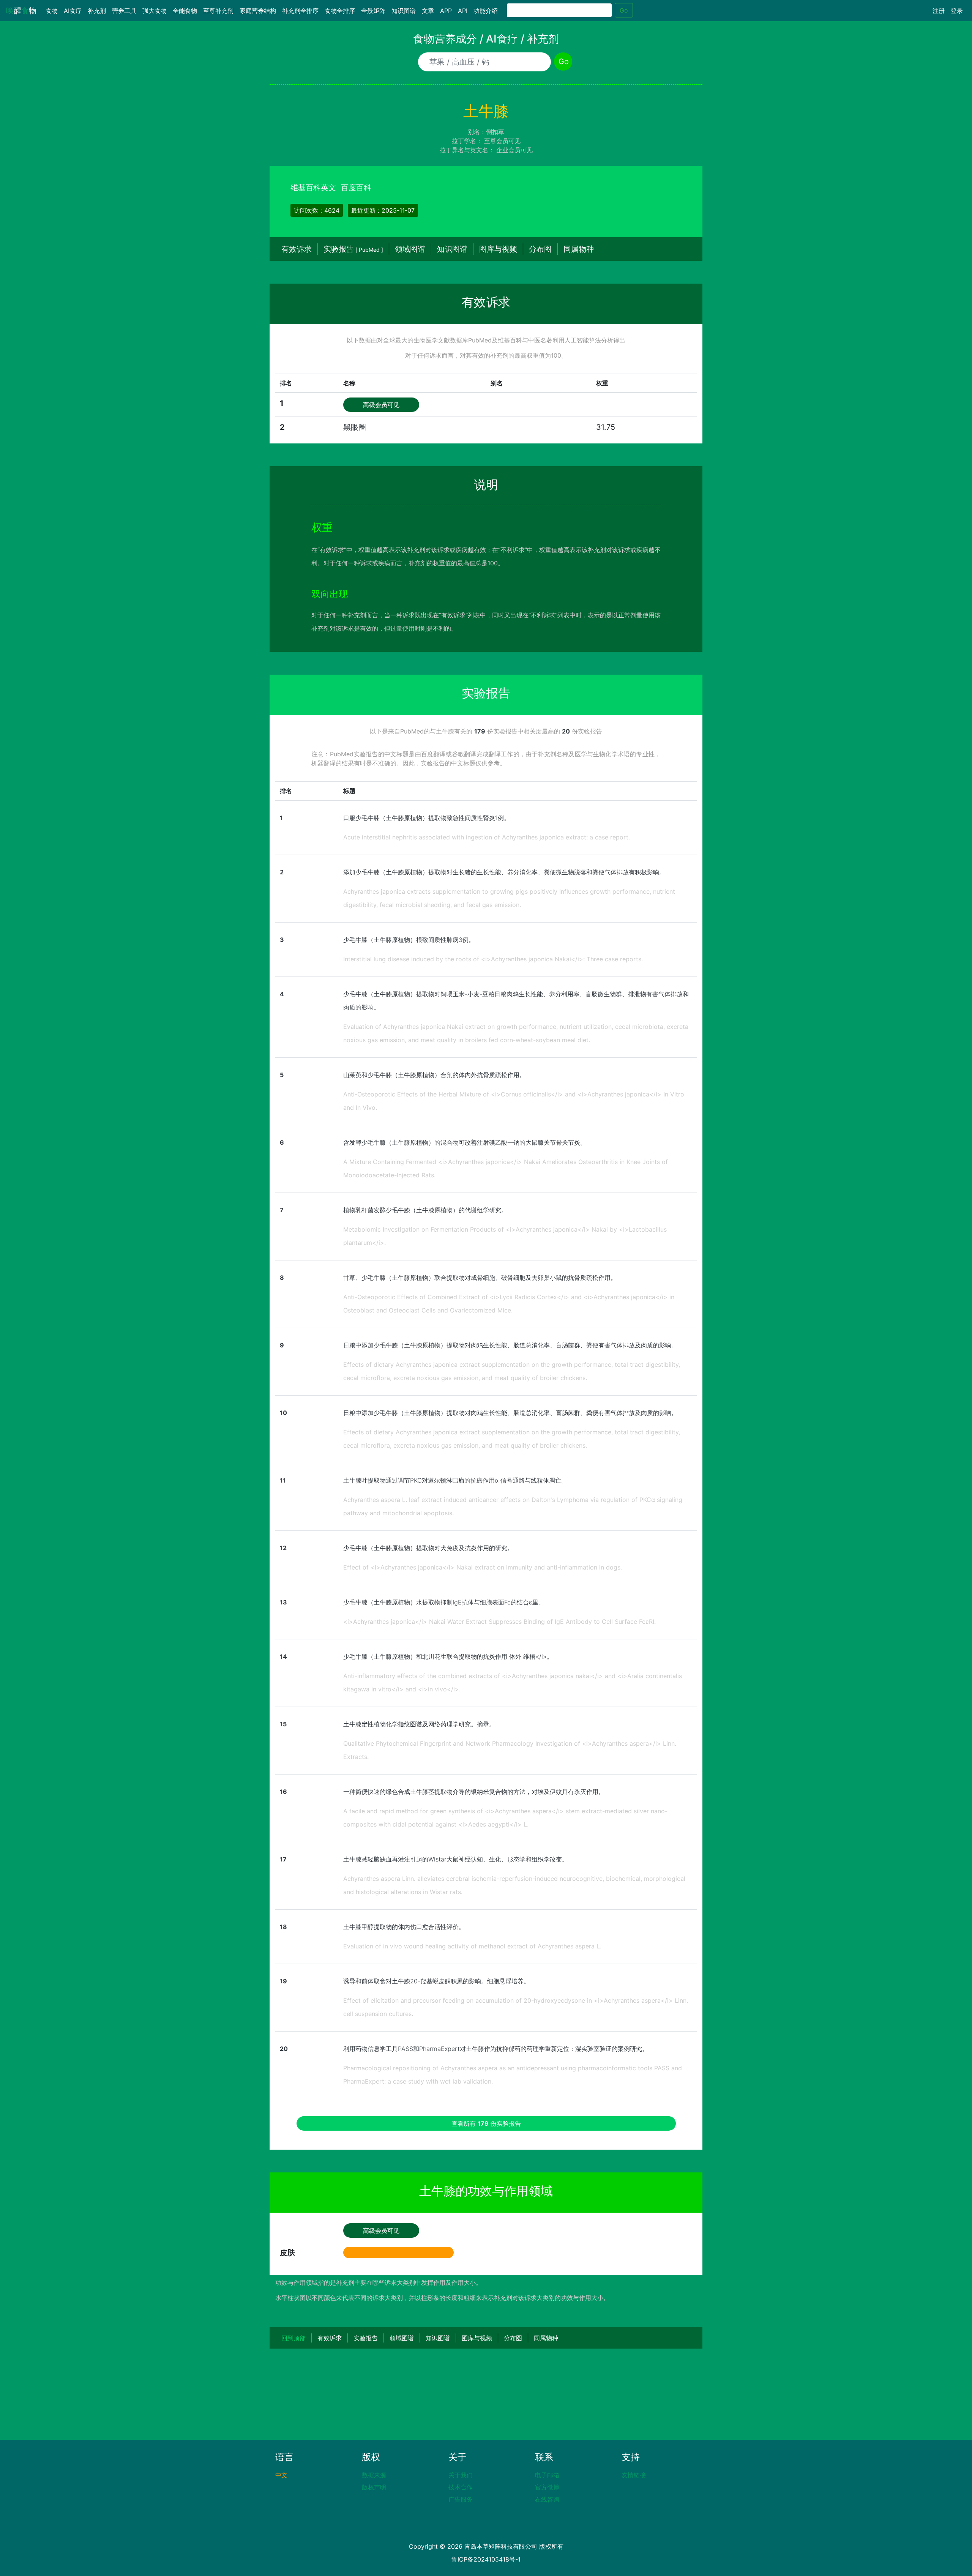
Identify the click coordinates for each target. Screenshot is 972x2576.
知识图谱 (404, 11)
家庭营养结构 (258, 11)
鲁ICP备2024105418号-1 (486, 2559)
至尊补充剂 (218, 11)
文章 (428, 11)
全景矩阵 (373, 11)
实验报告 (353, 249)
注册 (939, 11)
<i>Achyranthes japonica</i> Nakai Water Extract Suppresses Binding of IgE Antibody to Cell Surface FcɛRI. (499, 1622)
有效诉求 (297, 249)
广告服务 (461, 2499)
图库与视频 (498, 249)
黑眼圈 (355, 427)
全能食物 (185, 11)
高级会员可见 (381, 405)
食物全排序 (340, 11)
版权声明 (374, 2487)
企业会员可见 (514, 150)
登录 (957, 11)
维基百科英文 (313, 188)
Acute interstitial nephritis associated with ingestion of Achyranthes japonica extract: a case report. (487, 837)
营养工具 (124, 11)
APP (446, 11)
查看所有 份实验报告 (486, 2123)
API (463, 11)
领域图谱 (410, 249)
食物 (53, 11)
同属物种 (579, 249)
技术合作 (461, 2487)
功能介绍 (486, 11)
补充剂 (97, 11)
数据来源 (374, 2475)
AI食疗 (73, 11)
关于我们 (461, 2475)
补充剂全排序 (300, 11)
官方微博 (547, 2487)
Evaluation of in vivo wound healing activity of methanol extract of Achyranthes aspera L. (472, 1946)
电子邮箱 (547, 2475)
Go (624, 10)
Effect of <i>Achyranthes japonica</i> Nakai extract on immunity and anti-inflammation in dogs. (483, 1567)
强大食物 (155, 11)
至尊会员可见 (502, 141)
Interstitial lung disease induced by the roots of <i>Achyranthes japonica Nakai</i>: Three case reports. (493, 959)
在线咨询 (547, 2499)
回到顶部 (293, 2338)
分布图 (540, 249)
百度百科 (356, 188)
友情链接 (634, 2475)
